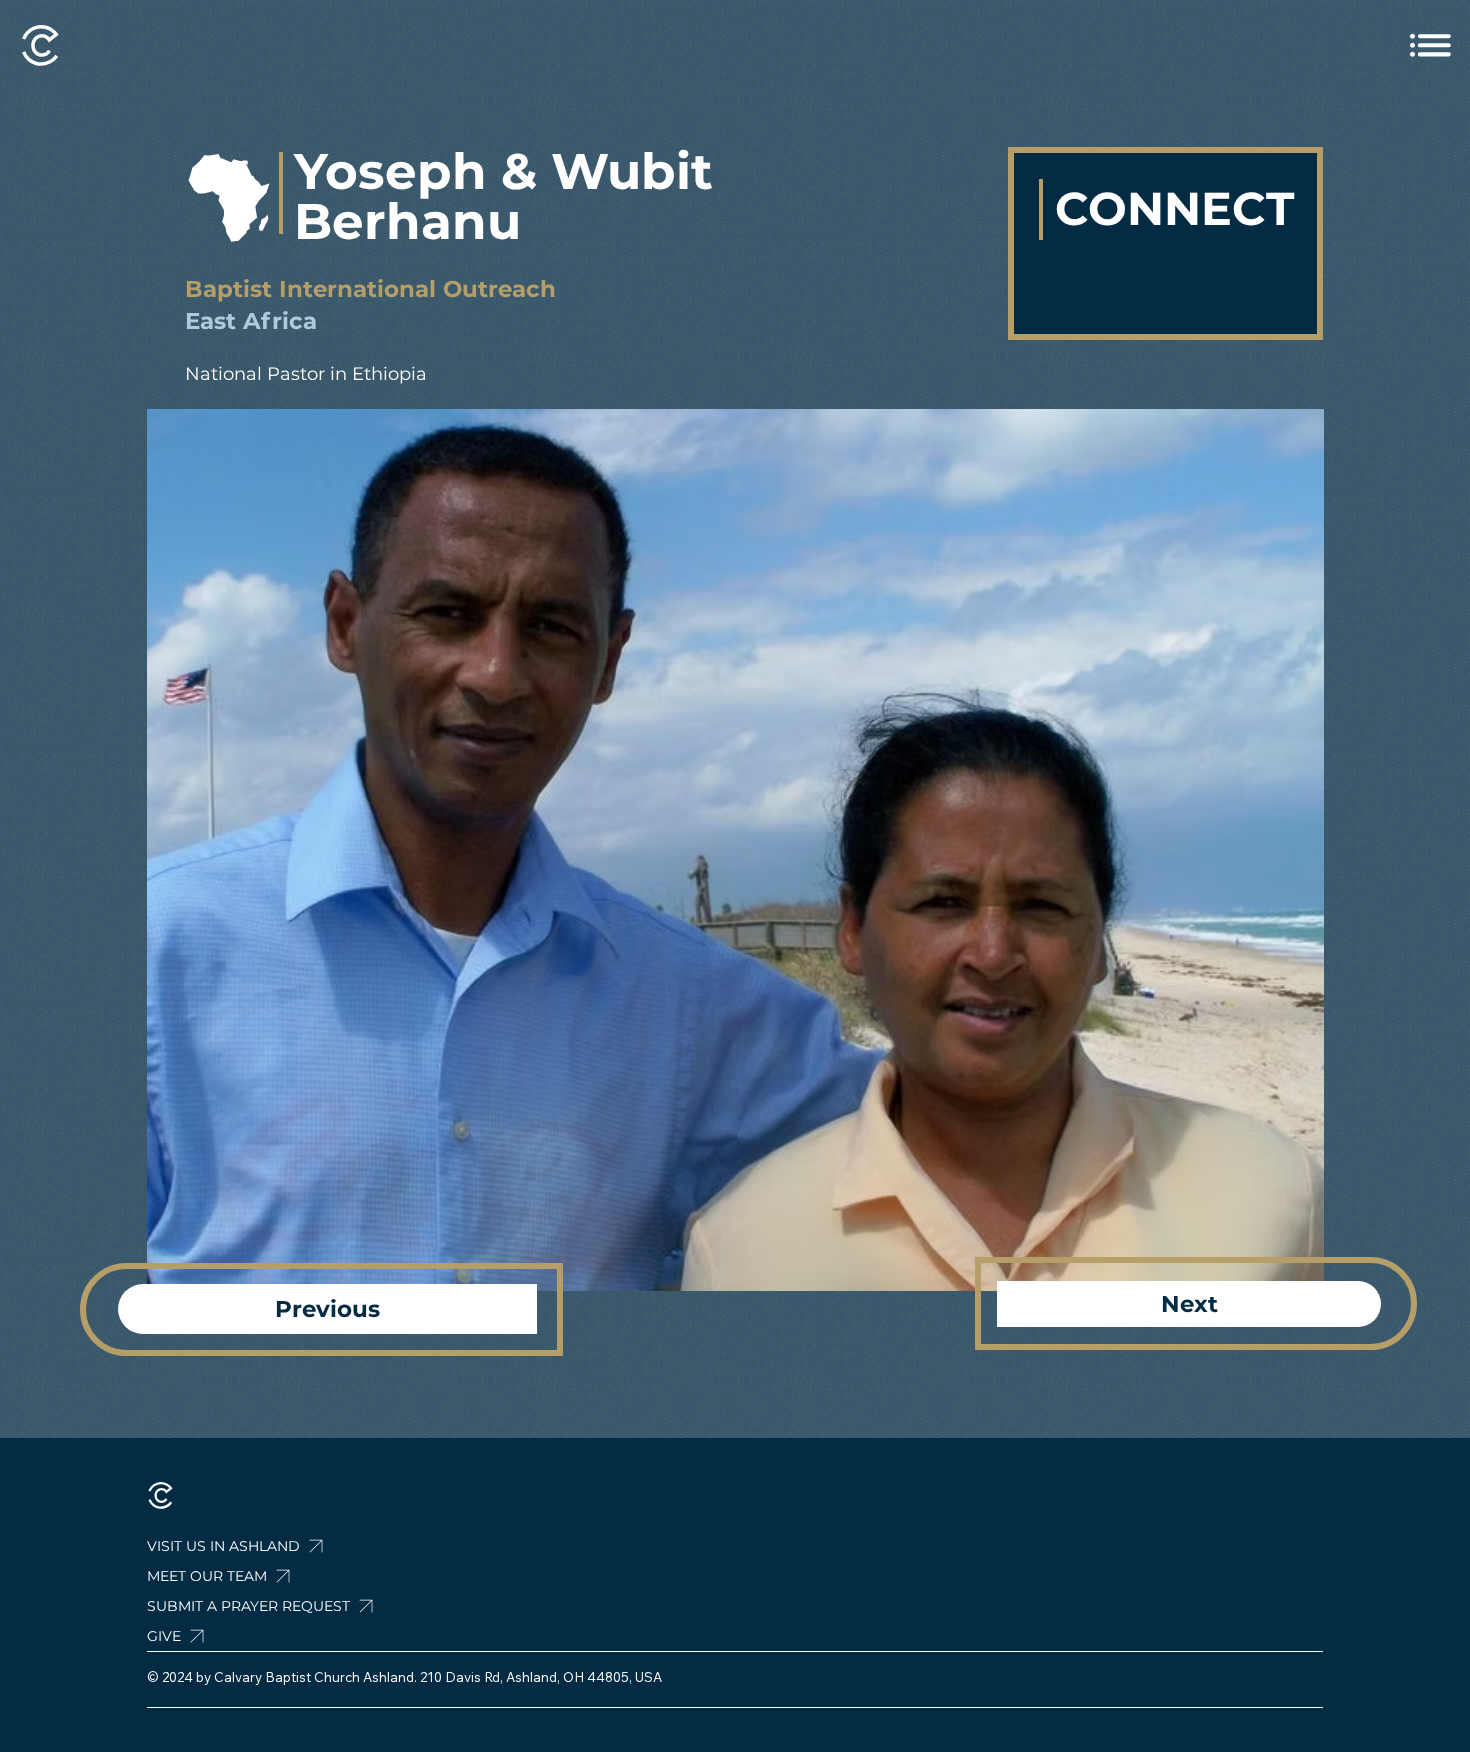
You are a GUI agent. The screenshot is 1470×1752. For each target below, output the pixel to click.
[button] (300, 1606)
